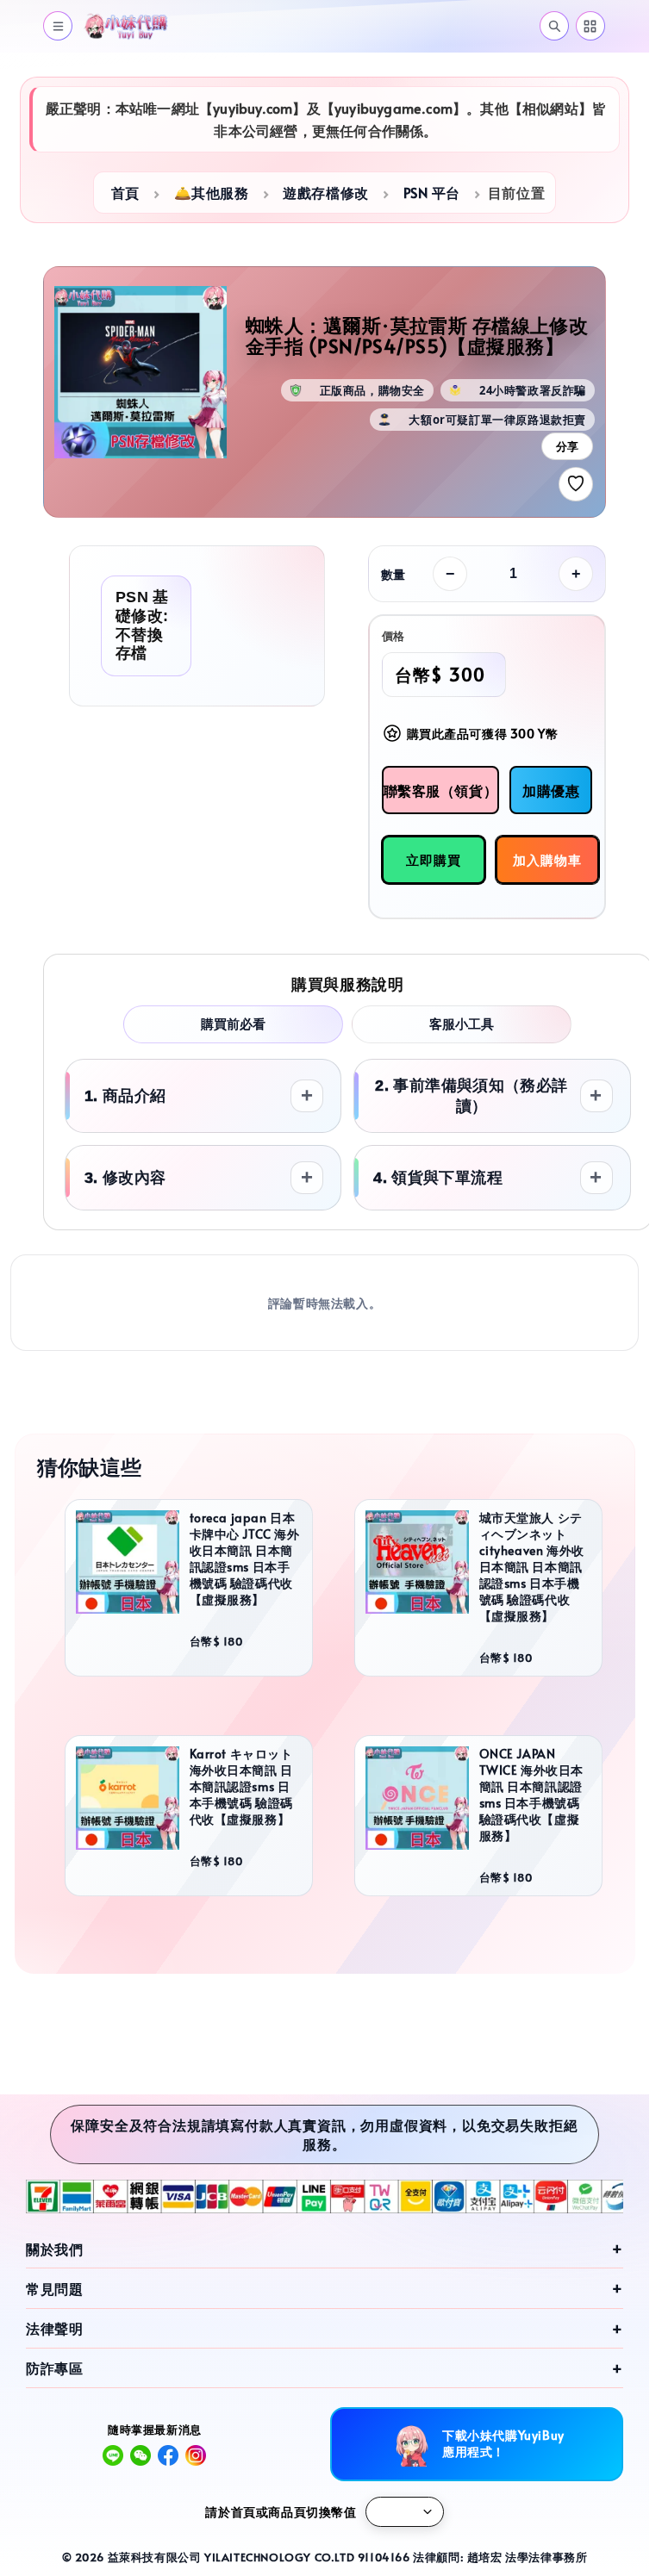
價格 (393, 636)
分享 (567, 447)
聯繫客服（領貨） (441, 790)
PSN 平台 (432, 192)
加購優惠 (551, 790)
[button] (58, 26)
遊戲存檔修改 (326, 192)
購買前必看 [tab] (233, 1024)
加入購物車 (547, 859)
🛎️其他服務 (212, 192)
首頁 (125, 192)
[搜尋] (554, 26)
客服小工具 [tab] (462, 1024)
